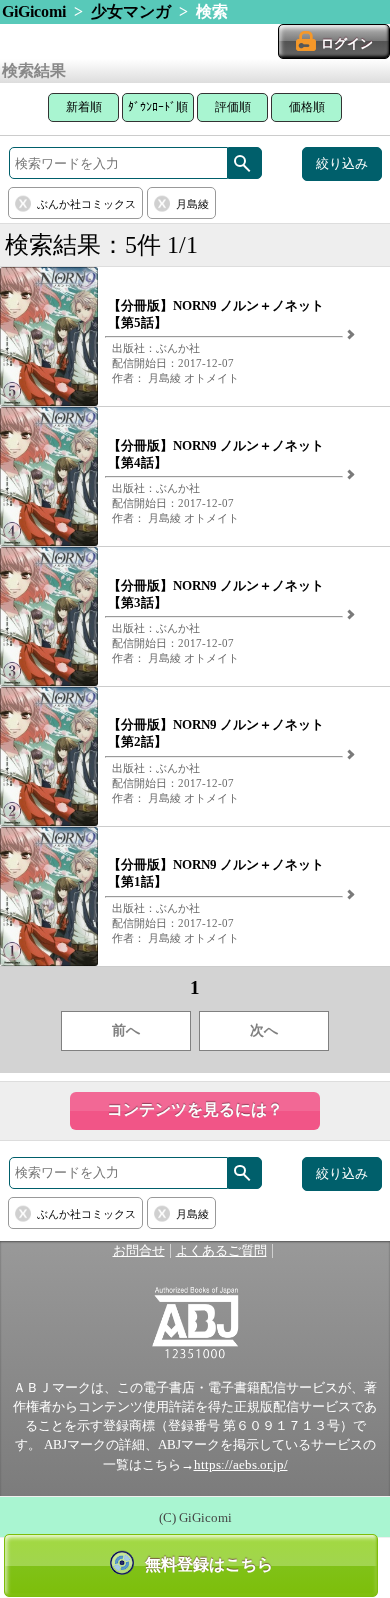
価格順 (307, 107)
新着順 (84, 107)
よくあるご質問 (221, 1251)
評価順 (233, 107)
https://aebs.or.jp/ (241, 1465)
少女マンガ (131, 11)
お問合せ (139, 1251)
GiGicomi (34, 11)
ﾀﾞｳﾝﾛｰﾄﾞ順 (158, 107)
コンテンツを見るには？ (195, 1109)
